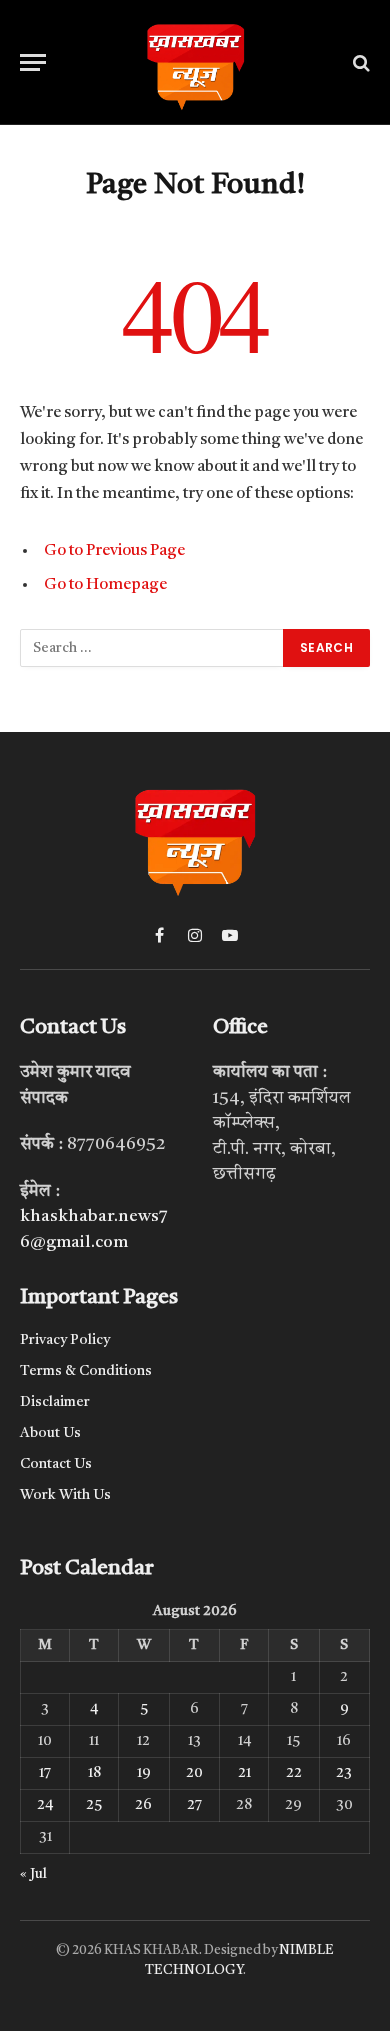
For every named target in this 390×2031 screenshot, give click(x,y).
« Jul (33, 1874)
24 (45, 1805)
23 (344, 1773)
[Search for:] (152, 648)
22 (294, 1773)
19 (144, 1773)
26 (143, 1805)
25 (94, 1805)
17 (45, 1773)
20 (194, 1773)
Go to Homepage (105, 585)
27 (194, 1805)
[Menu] (33, 62)
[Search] (359, 62)
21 (244, 1773)
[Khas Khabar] (195, 62)
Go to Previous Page (114, 551)
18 (94, 1773)
